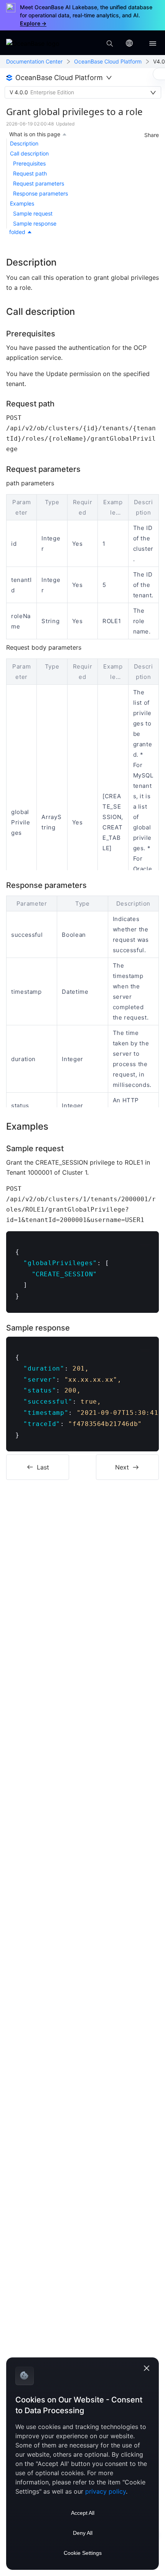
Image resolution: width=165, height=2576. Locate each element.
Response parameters (40, 193)
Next (122, 1467)
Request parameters (39, 183)
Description (24, 143)
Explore (33, 23)
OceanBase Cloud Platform (108, 61)
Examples (22, 203)
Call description (29, 153)
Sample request (33, 213)
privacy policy (106, 2491)
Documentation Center (34, 61)
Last (43, 1467)
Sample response (35, 223)
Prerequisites (29, 163)
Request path (30, 173)
